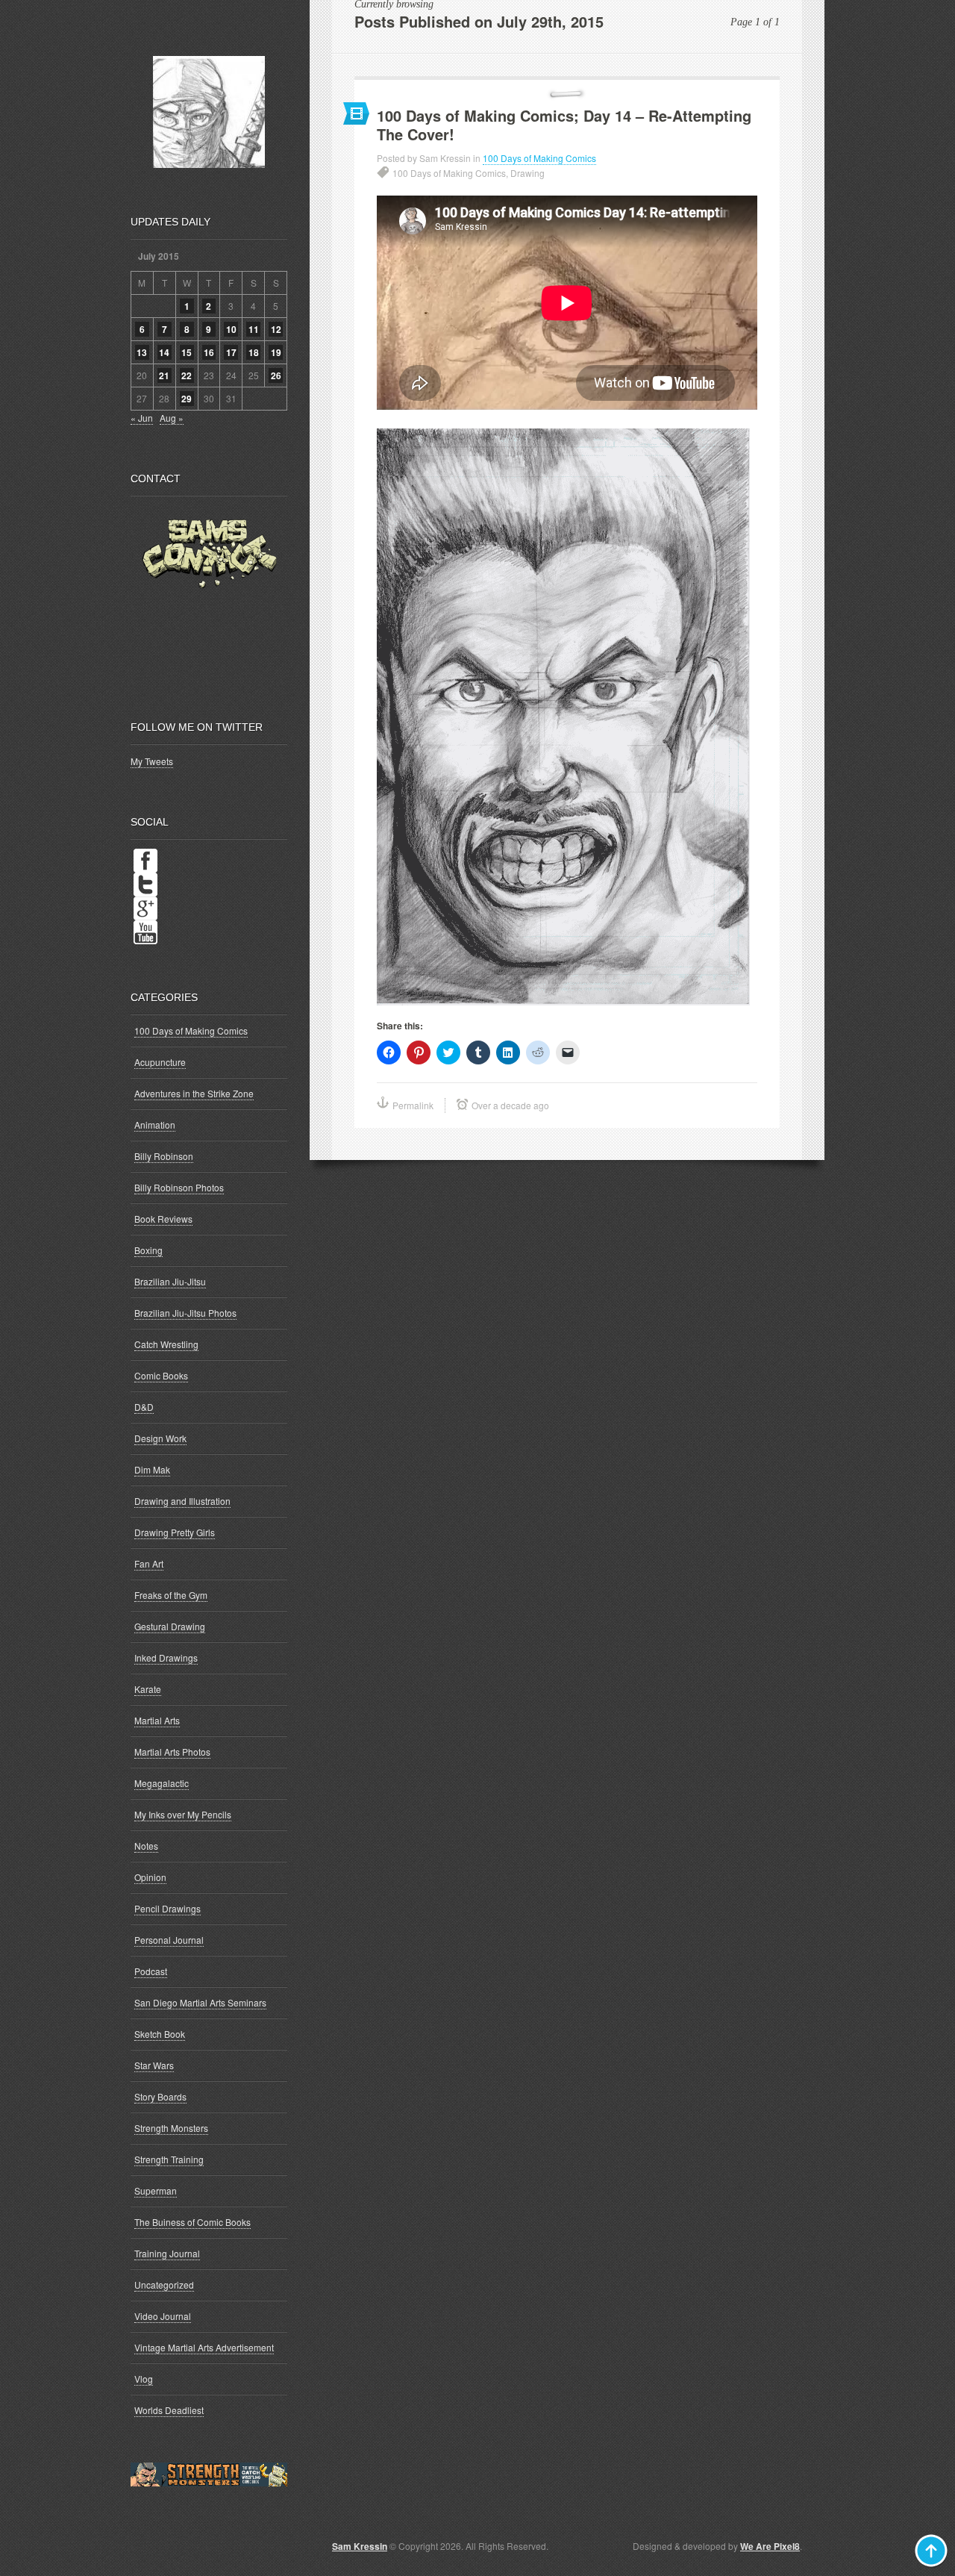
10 (231, 329)
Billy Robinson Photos (179, 1187)
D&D (144, 1407)
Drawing (527, 173)
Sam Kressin (360, 2546)
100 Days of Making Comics (539, 158)
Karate (148, 1689)
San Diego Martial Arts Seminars (200, 2002)
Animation (155, 1125)
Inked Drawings (166, 1657)
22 (187, 375)
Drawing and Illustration (182, 1501)
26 (276, 375)
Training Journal (167, 2253)
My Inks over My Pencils (183, 1814)
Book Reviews (163, 1219)
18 (254, 352)
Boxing (148, 1250)
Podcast (151, 1971)
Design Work (160, 1438)
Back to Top (931, 2551)
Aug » (172, 418)
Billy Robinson (164, 1156)
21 (164, 375)
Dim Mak (152, 1469)
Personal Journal (169, 1940)
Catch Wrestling (166, 1344)
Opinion (150, 1877)
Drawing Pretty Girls (175, 1532)
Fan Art (149, 1563)
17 (231, 352)
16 (209, 352)
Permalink (413, 1105)
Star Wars (154, 2065)
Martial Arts (157, 1720)
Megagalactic (162, 1783)
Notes (146, 1846)
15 (187, 352)
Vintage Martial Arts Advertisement (204, 2347)
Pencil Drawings (167, 1908)
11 (254, 329)
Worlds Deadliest (169, 2410)
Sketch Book (160, 2034)
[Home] (209, 112)
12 (276, 329)
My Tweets (152, 761)
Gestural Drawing (170, 1626)
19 (276, 352)
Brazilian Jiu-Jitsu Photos (185, 1313)
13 (142, 352)
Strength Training (169, 2159)
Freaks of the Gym (171, 1595)
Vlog (144, 2379)
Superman (156, 2190)
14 (164, 352)
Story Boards (160, 2096)
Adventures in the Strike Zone (194, 1093)
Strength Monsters (171, 2128)
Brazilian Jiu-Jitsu (170, 1281)
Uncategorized (164, 2285)
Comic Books (161, 1375)
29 (187, 399)
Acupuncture (160, 1062)
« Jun (142, 418)
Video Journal (163, 2316)
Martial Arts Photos (172, 1752)
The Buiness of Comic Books (192, 2222)
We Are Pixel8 (770, 2546)
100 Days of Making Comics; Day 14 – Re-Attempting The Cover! (564, 125)
